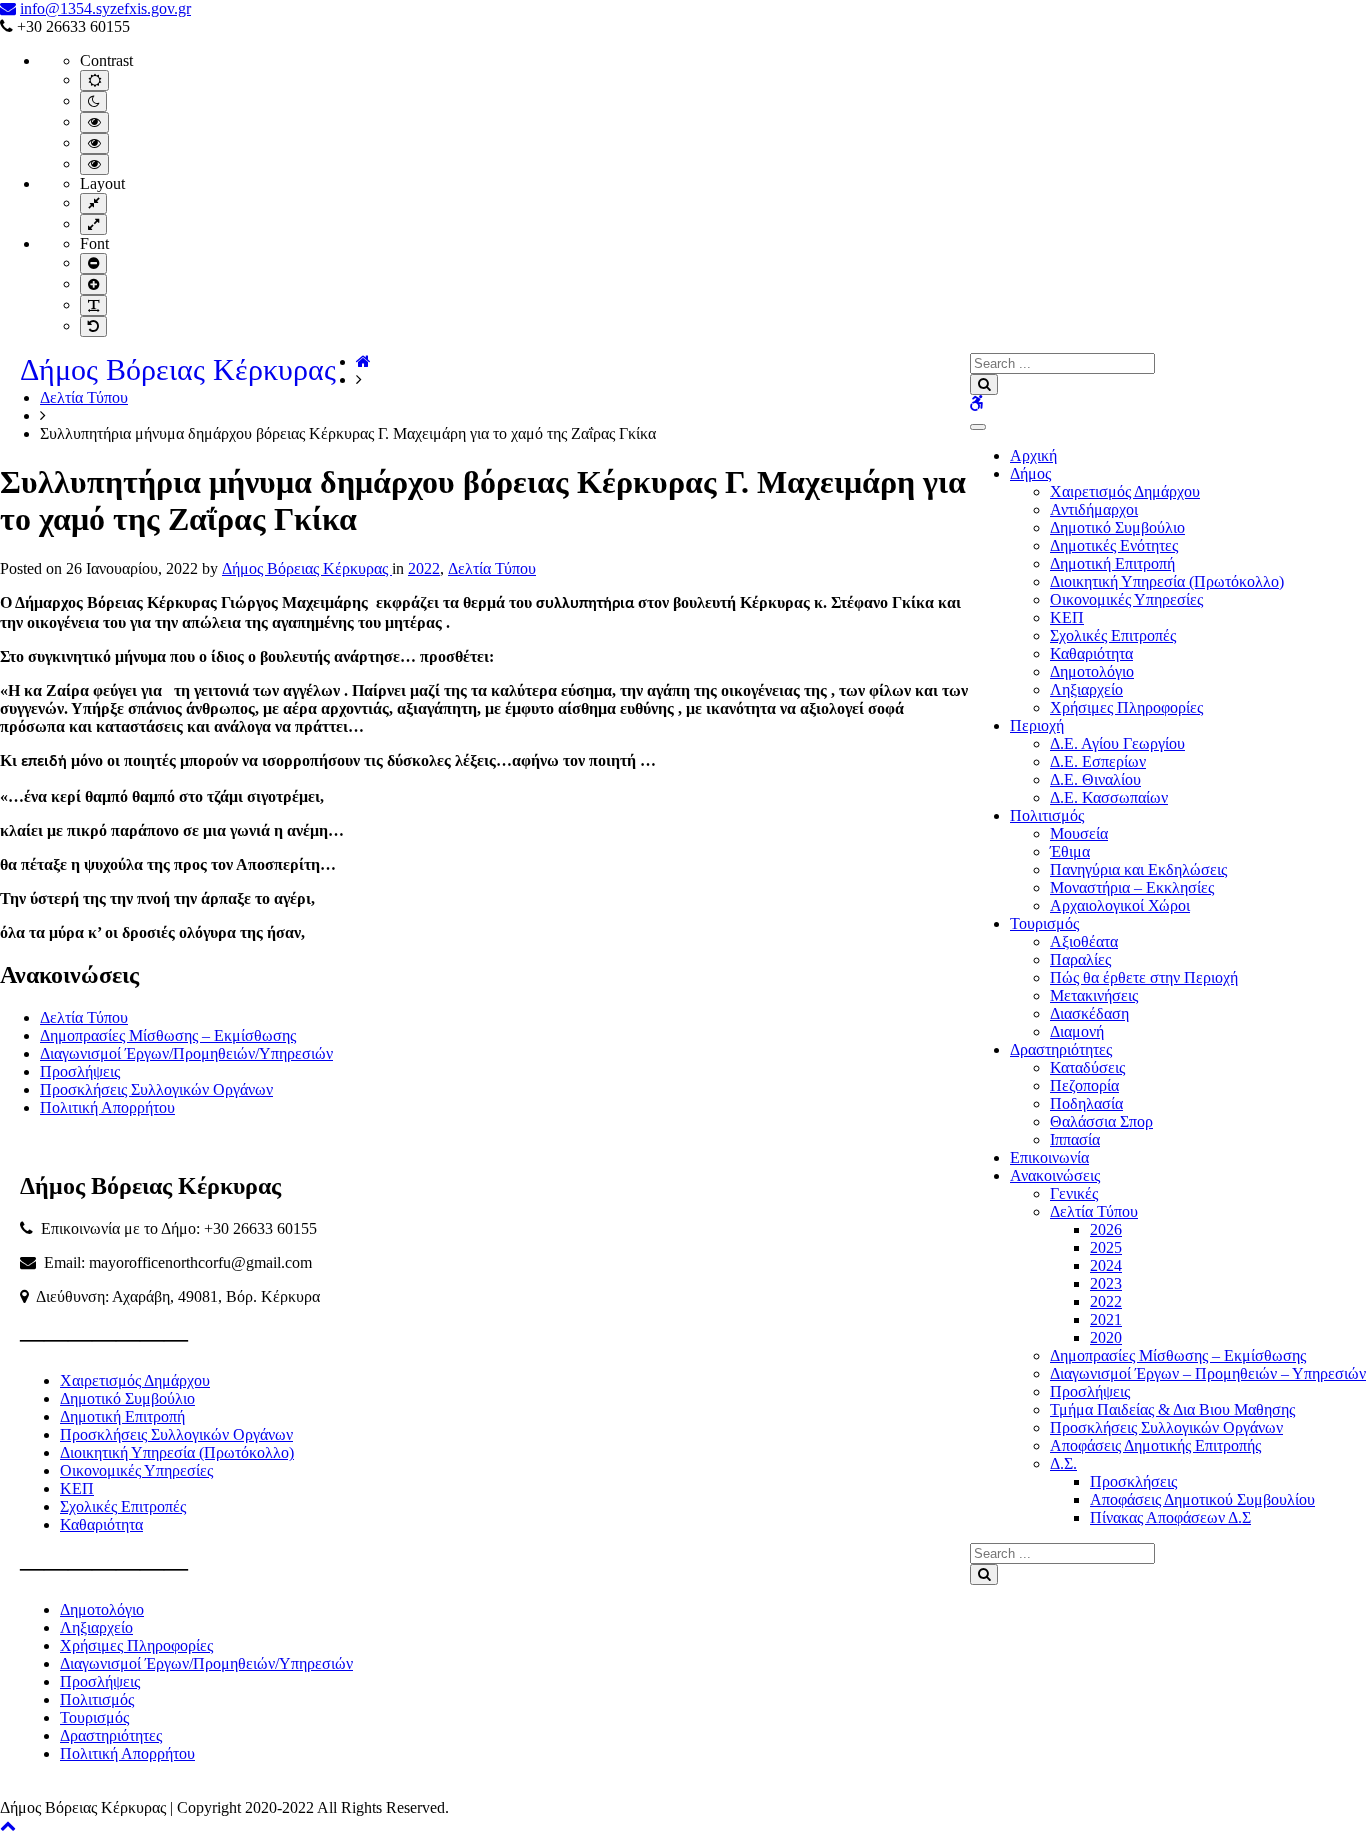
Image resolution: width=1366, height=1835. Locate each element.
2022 (1106, 1301)
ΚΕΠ (1067, 617)
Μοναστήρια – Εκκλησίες (1132, 887)
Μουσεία (1079, 833)
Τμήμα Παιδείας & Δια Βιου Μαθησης (1172, 1409)
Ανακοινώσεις (1055, 1175)
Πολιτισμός (1047, 815)
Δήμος (1030, 473)
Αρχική (1033, 455)
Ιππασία (1075, 1139)
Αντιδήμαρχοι (1094, 509)
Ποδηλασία (1086, 1103)
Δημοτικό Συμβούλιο (1117, 527)
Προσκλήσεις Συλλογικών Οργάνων (1166, 1427)
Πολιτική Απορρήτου (107, 1107)
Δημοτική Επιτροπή (1112, 563)
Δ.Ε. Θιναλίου (1095, 779)
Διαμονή (1077, 1031)
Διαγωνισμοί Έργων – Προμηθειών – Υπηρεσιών (1208, 1373)
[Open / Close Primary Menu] (978, 427)
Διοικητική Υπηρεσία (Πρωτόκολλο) (1167, 581)
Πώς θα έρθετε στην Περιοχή (1144, 977)
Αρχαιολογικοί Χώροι (1120, 905)
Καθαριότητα (1091, 653)
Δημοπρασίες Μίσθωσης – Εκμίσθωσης (1178, 1355)
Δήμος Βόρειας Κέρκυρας (178, 369)
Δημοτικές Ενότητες (1114, 545)
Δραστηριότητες (1061, 1049)
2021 (1106, 1319)
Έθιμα (1070, 851)
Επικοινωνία (1049, 1157)
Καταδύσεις (1087, 1067)
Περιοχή (1037, 725)
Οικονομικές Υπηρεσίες (1126, 599)
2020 (1106, 1337)
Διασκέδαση (1089, 1013)
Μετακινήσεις (1094, 995)
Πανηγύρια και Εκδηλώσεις (1138, 869)
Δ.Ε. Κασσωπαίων (1109, 797)
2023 (1106, 1283)
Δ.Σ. (1063, 1463)
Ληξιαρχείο (1086, 689)
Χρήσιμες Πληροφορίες (1126, 707)
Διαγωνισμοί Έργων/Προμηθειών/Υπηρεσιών (186, 1053)
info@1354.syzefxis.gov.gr (105, 8)
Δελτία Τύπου (1094, 1211)
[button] (8, 1825)
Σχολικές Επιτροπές (1113, 635)
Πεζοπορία (1084, 1085)
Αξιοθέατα (1084, 941)
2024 (1106, 1265)
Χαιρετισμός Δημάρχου (1125, 491)
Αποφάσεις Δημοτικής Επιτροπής (1155, 1445)
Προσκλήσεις (1133, 1481)
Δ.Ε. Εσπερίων (1098, 761)
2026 (1106, 1229)
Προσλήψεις (1090, 1391)
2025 (1106, 1247)
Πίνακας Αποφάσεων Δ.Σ (1170, 1517)
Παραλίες (1080, 959)
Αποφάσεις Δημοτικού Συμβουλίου (1202, 1499)
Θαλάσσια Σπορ (1101, 1121)
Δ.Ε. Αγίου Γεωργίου (1117, 743)
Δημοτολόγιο (1092, 671)
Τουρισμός (1044, 923)
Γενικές (1074, 1193)
